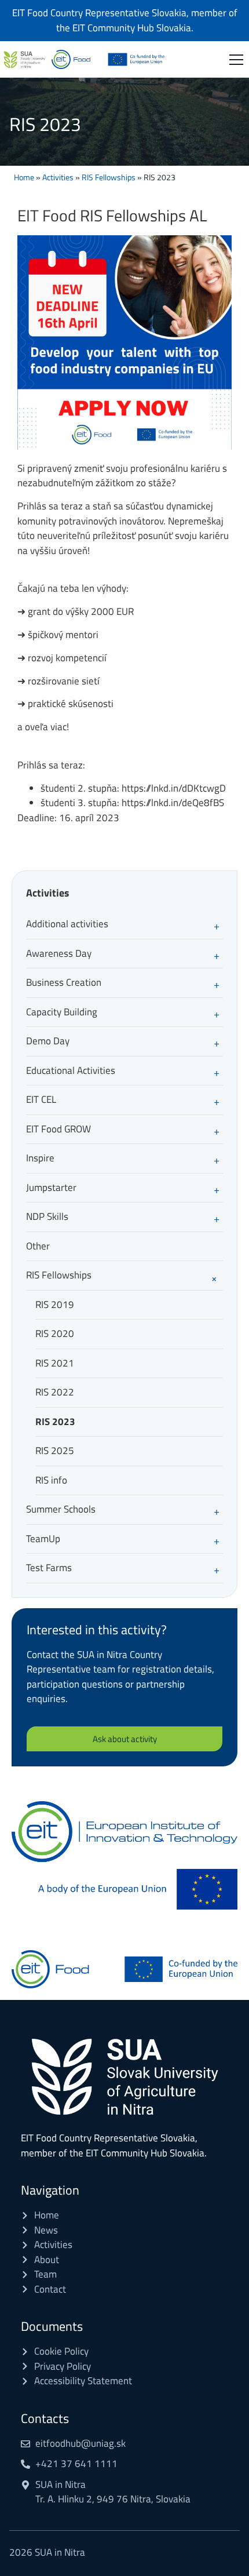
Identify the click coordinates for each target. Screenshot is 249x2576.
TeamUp (43, 1539)
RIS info (51, 1480)
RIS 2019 (55, 1305)
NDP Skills (47, 1216)
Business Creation (64, 982)
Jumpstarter (51, 1187)
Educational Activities (71, 1070)
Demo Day (48, 1041)
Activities (58, 177)
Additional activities (67, 924)
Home (24, 177)
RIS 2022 (55, 1392)
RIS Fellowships (109, 177)
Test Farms (49, 1568)
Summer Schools (61, 1509)
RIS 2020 (55, 1333)
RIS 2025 (55, 1451)
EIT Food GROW (58, 1129)
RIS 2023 (55, 1422)
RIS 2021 (55, 1363)
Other (38, 1246)
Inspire (40, 1158)
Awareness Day (59, 953)
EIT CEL (41, 1099)
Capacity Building (62, 1012)
